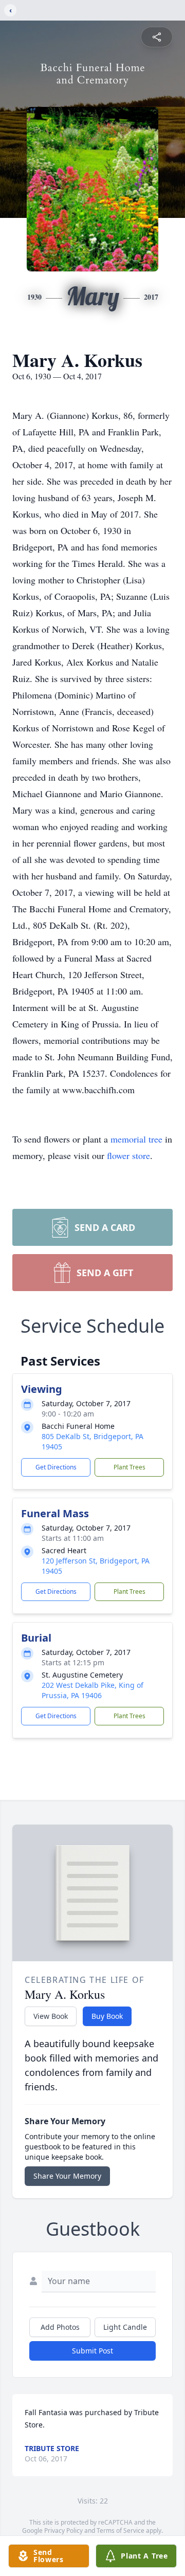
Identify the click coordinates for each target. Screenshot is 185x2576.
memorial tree (136, 1139)
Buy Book (107, 2016)
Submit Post (92, 2351)
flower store (128, 1155)
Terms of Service (121, 2531)
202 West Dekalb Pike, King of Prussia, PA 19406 (92, 1690)
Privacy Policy (63, 2531)
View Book (51, 2016)
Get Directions (56, 1467)
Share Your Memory (67, 2176)
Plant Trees (129, 1467)
